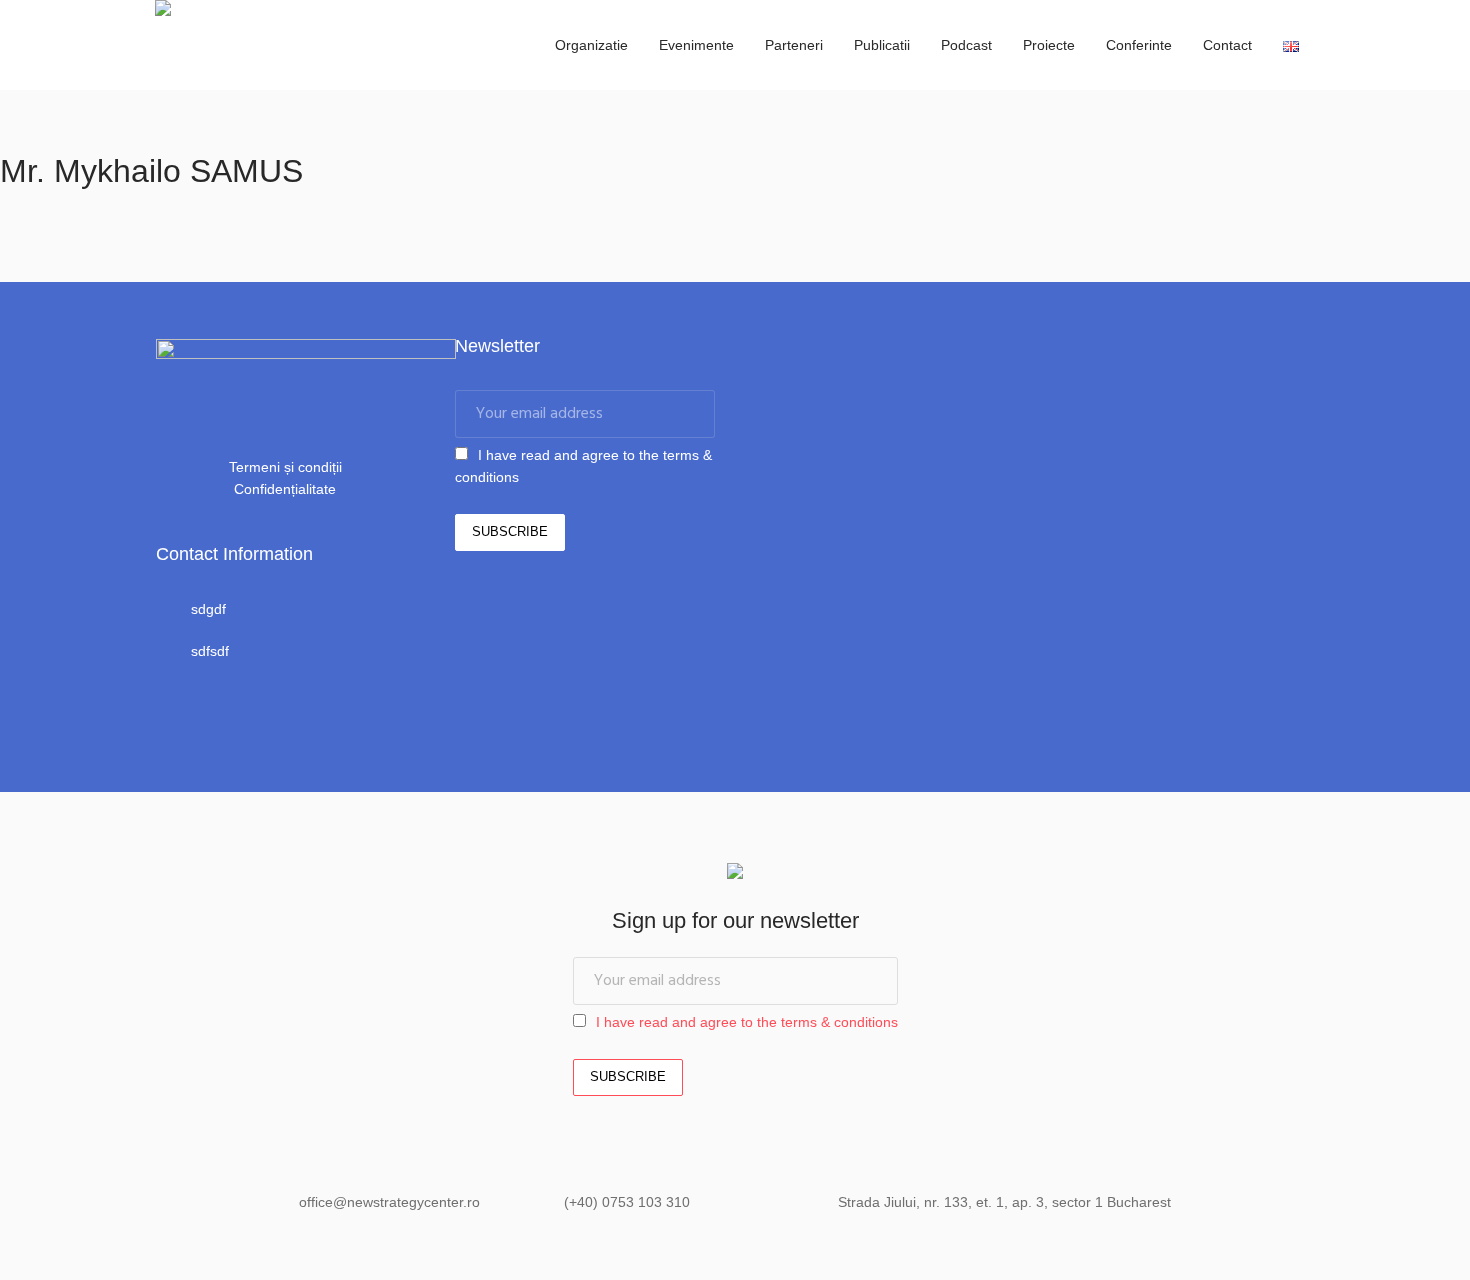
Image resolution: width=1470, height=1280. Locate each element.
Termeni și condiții (285, 467)
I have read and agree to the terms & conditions (747, 1022)
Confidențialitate (285, 489)
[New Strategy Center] (735, 873)
